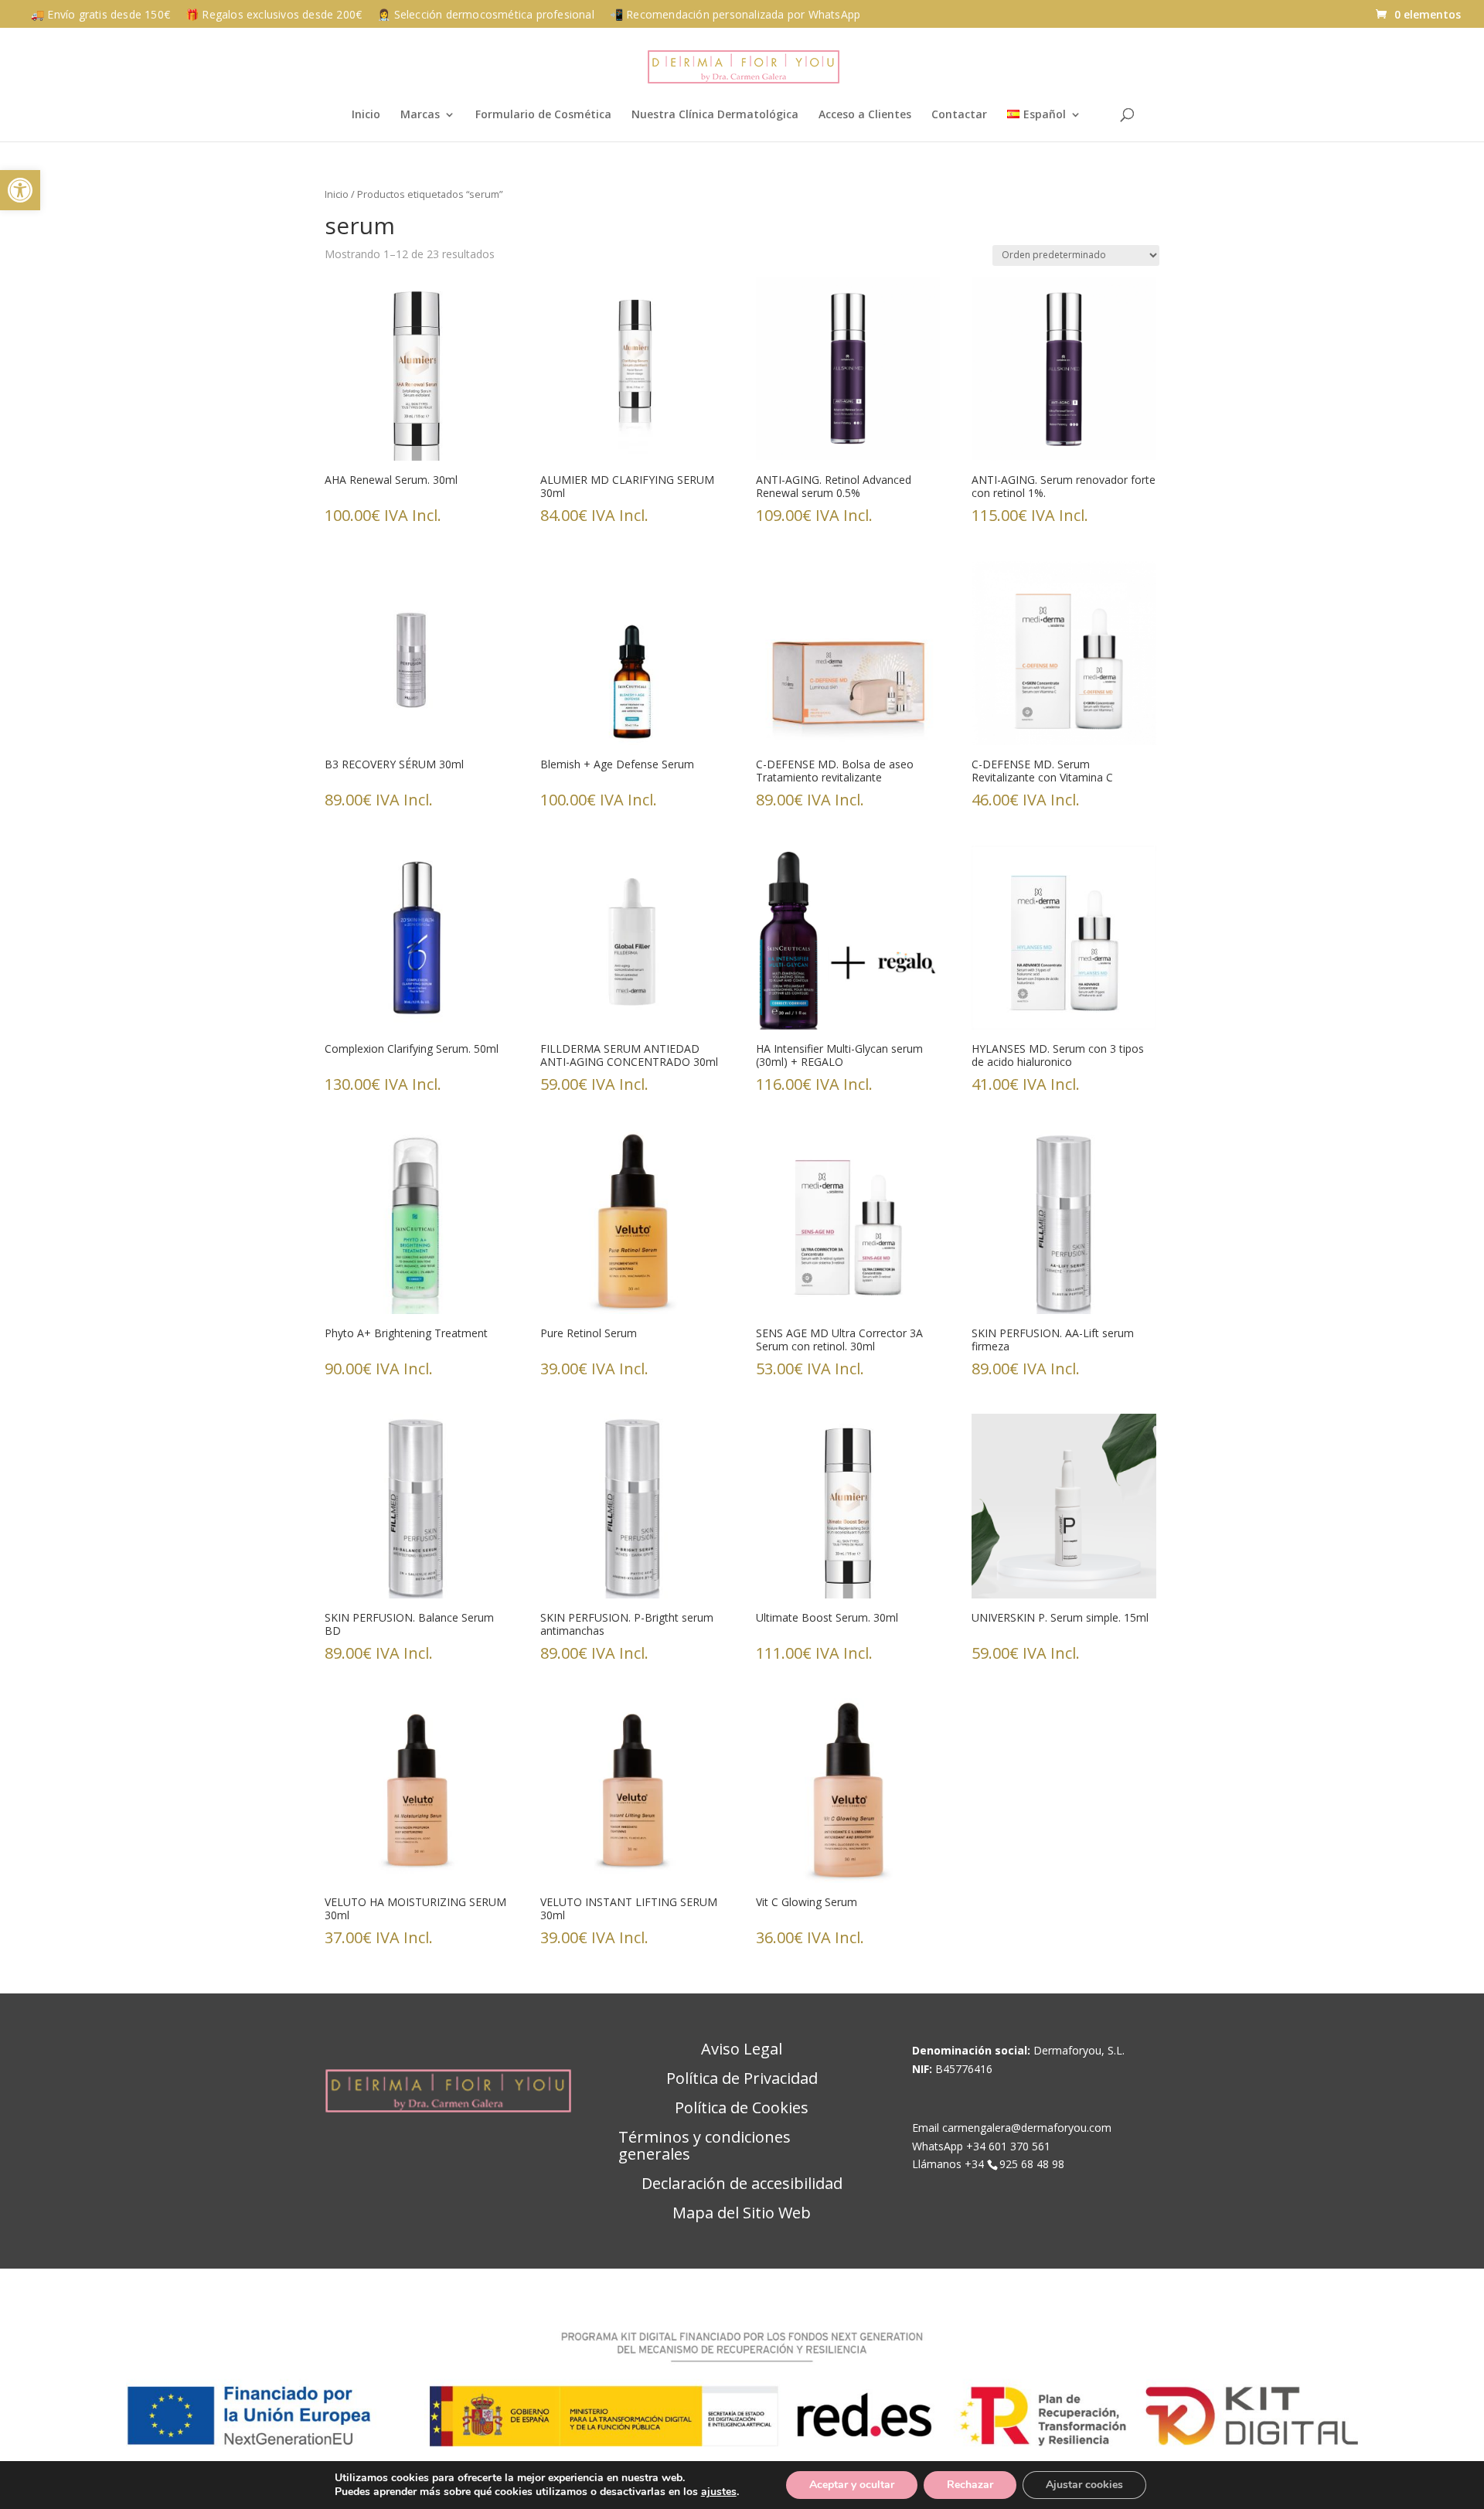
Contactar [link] (959, 115)
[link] (20, 190)
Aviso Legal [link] (742, 2050)
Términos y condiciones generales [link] (705, 2146)
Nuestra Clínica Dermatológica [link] (715, 115)
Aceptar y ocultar (852, 2485)
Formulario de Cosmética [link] (543, 115)
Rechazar (970, 2485)
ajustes (719, 2492)
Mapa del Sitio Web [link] (742, 2214)
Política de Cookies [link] (742, 2109)
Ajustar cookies (1084, 2485)
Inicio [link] (366, 115)
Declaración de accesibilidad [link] (742, 2184)
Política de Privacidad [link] (742, 2079)
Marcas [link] (420, 115)
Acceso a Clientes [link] (865, 115)
